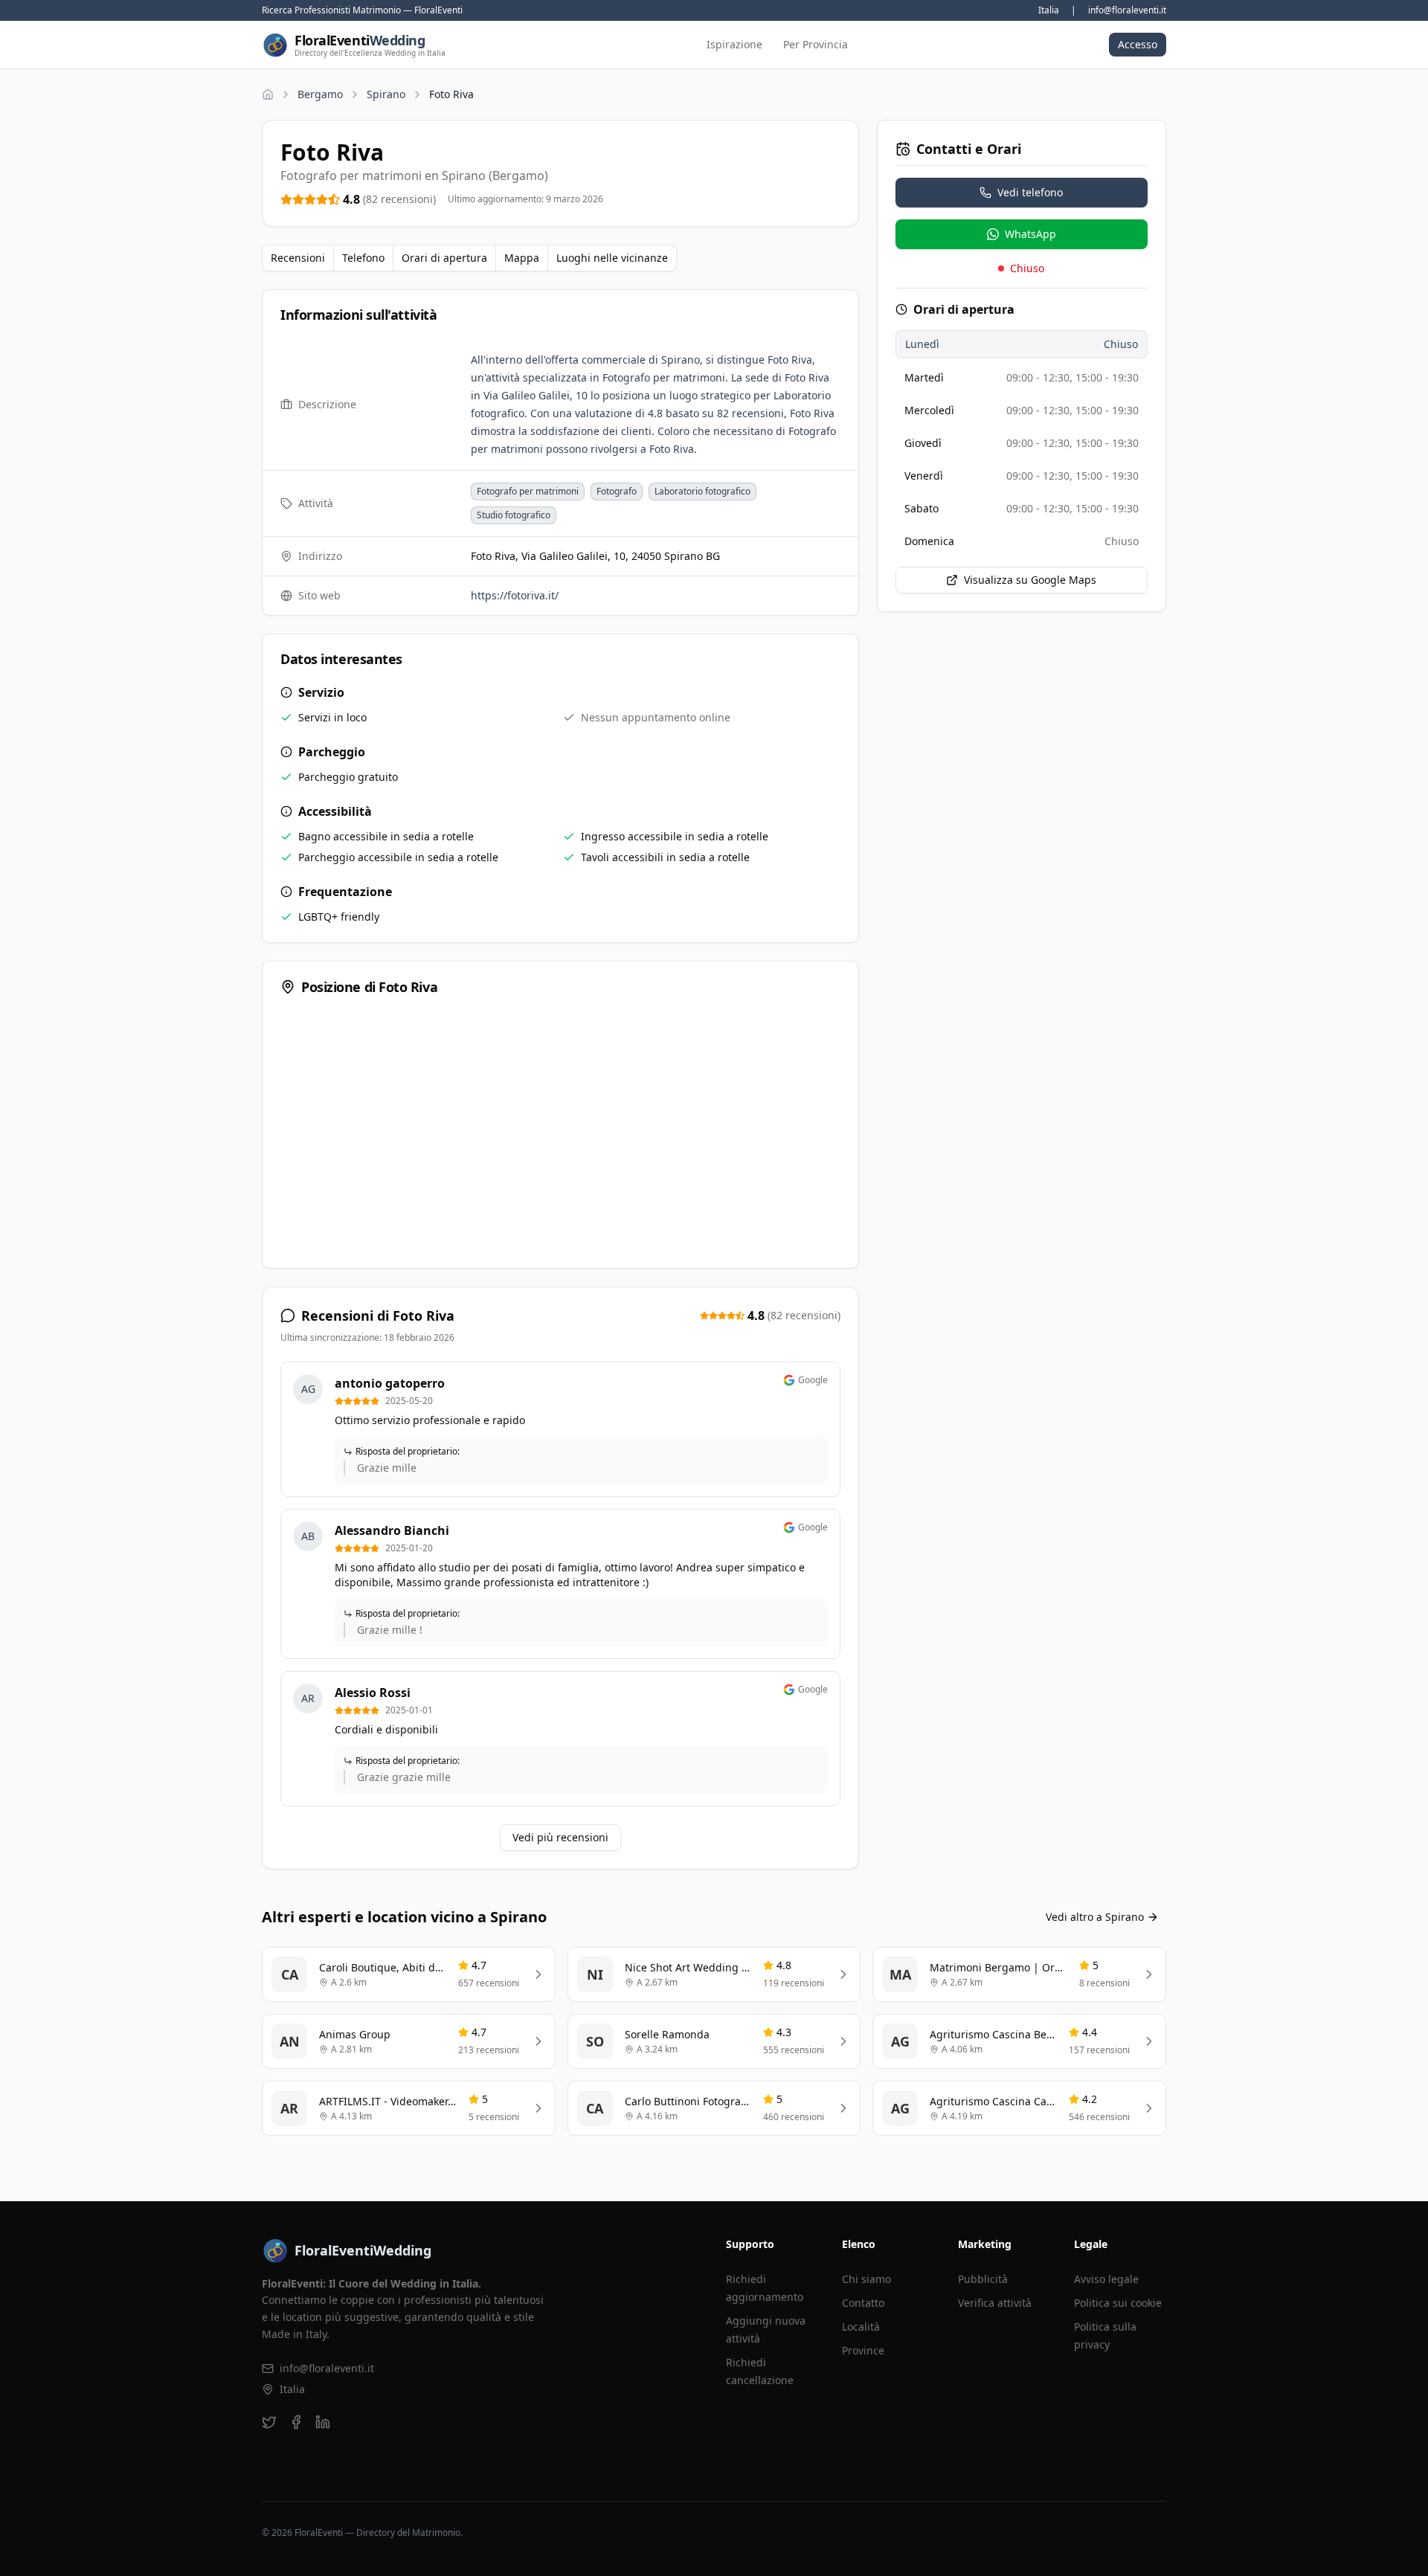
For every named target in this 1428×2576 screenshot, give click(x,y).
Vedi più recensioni (560, 1837)
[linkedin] (323, 2422)
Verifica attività (995, 2303)
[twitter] (269, 2422)
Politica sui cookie (1118, 2303)
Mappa (522, 258)
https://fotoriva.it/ (515, 595)
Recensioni (298, 258)
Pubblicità (983, 2279)
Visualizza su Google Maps (1030, 580)
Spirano (386, 94)
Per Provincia (816, 44)
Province (863, 2350)
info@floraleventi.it (1127, 10)
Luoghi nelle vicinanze (612, 258)
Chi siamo (866, 2279)
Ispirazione (734, 44)
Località (861, 2327)
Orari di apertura (444, 258)
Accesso (1138, 44)
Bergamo (320, 94)
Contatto (863, 2303)
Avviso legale (1106, 2279)
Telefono (363, 258)
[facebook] (296, 2422)
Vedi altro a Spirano (1095, 1917)
